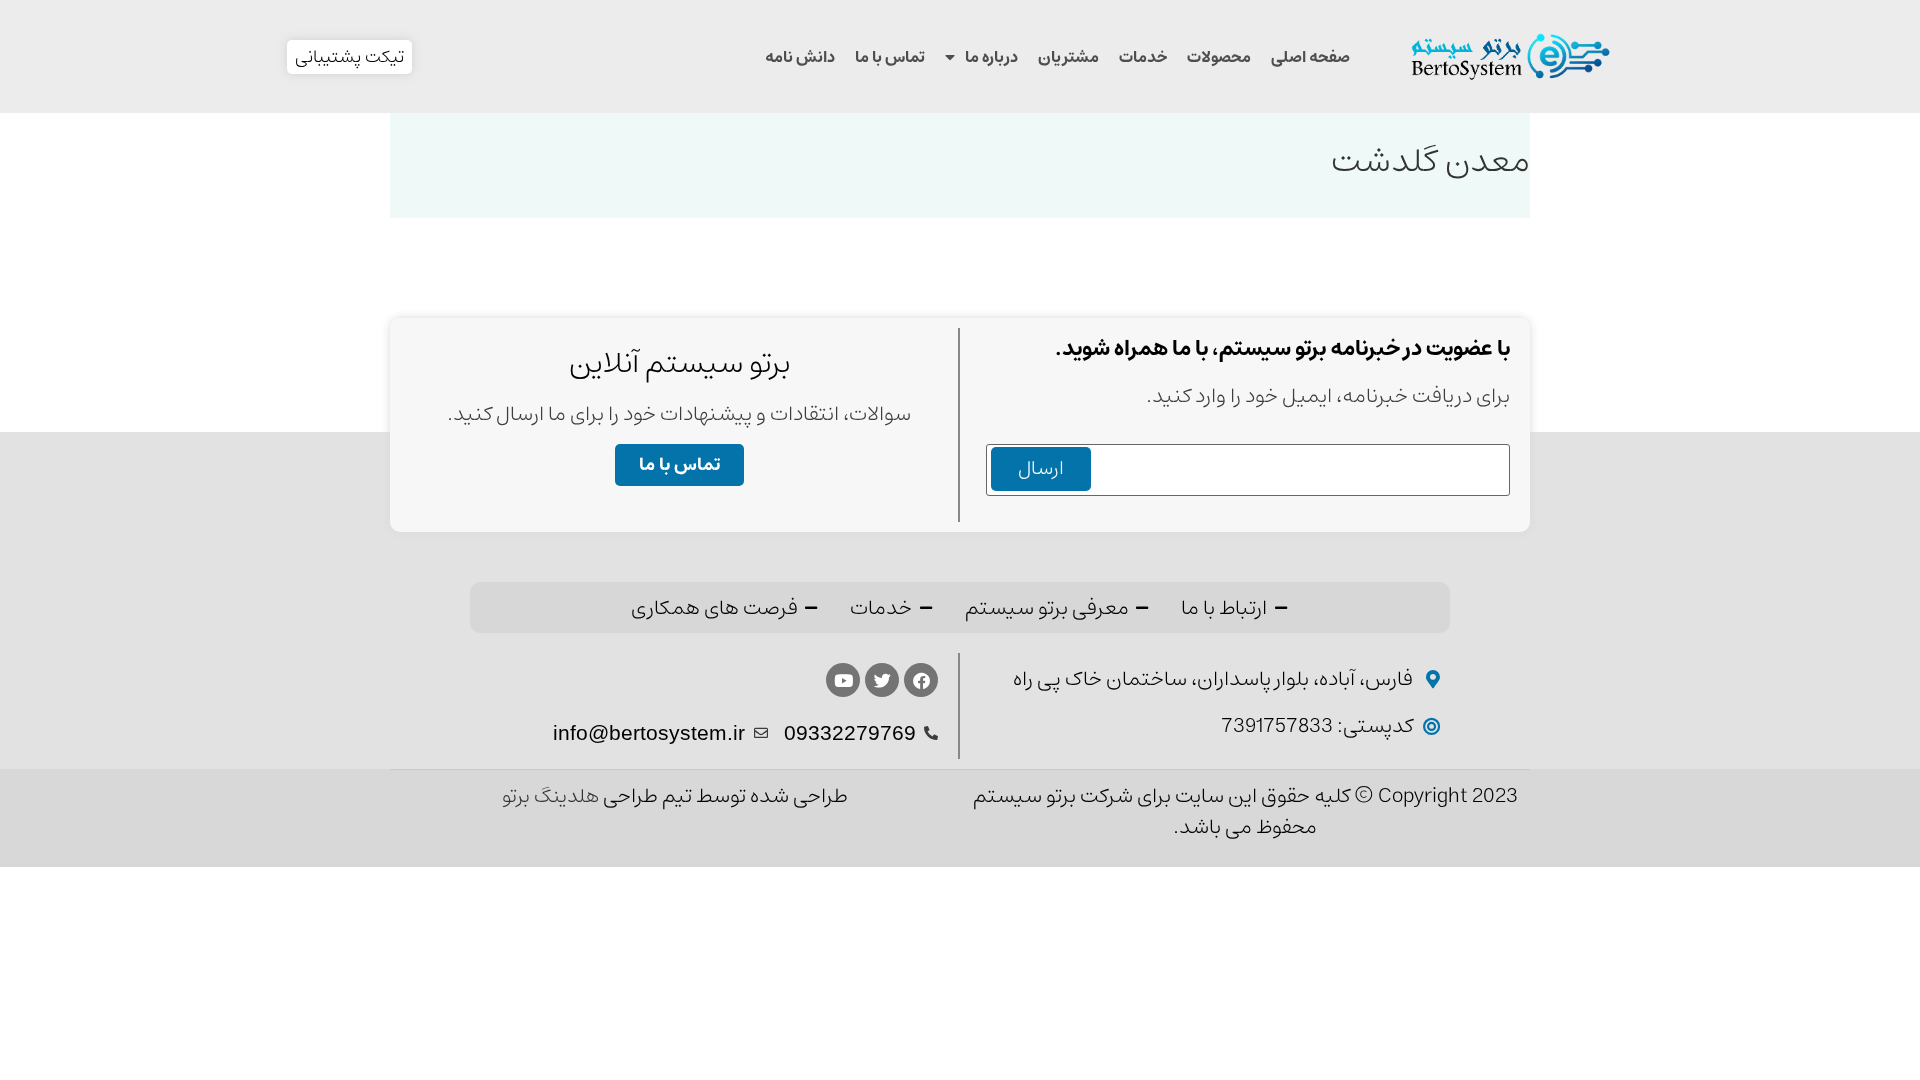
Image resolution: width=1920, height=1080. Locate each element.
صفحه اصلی (1310, 57)
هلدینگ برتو (552, 796)
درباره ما (991, 57)
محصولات (1219, 57)
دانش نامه (800, 57)
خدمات (1143, 57)
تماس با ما (890, 57)
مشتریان (1068, 57)
